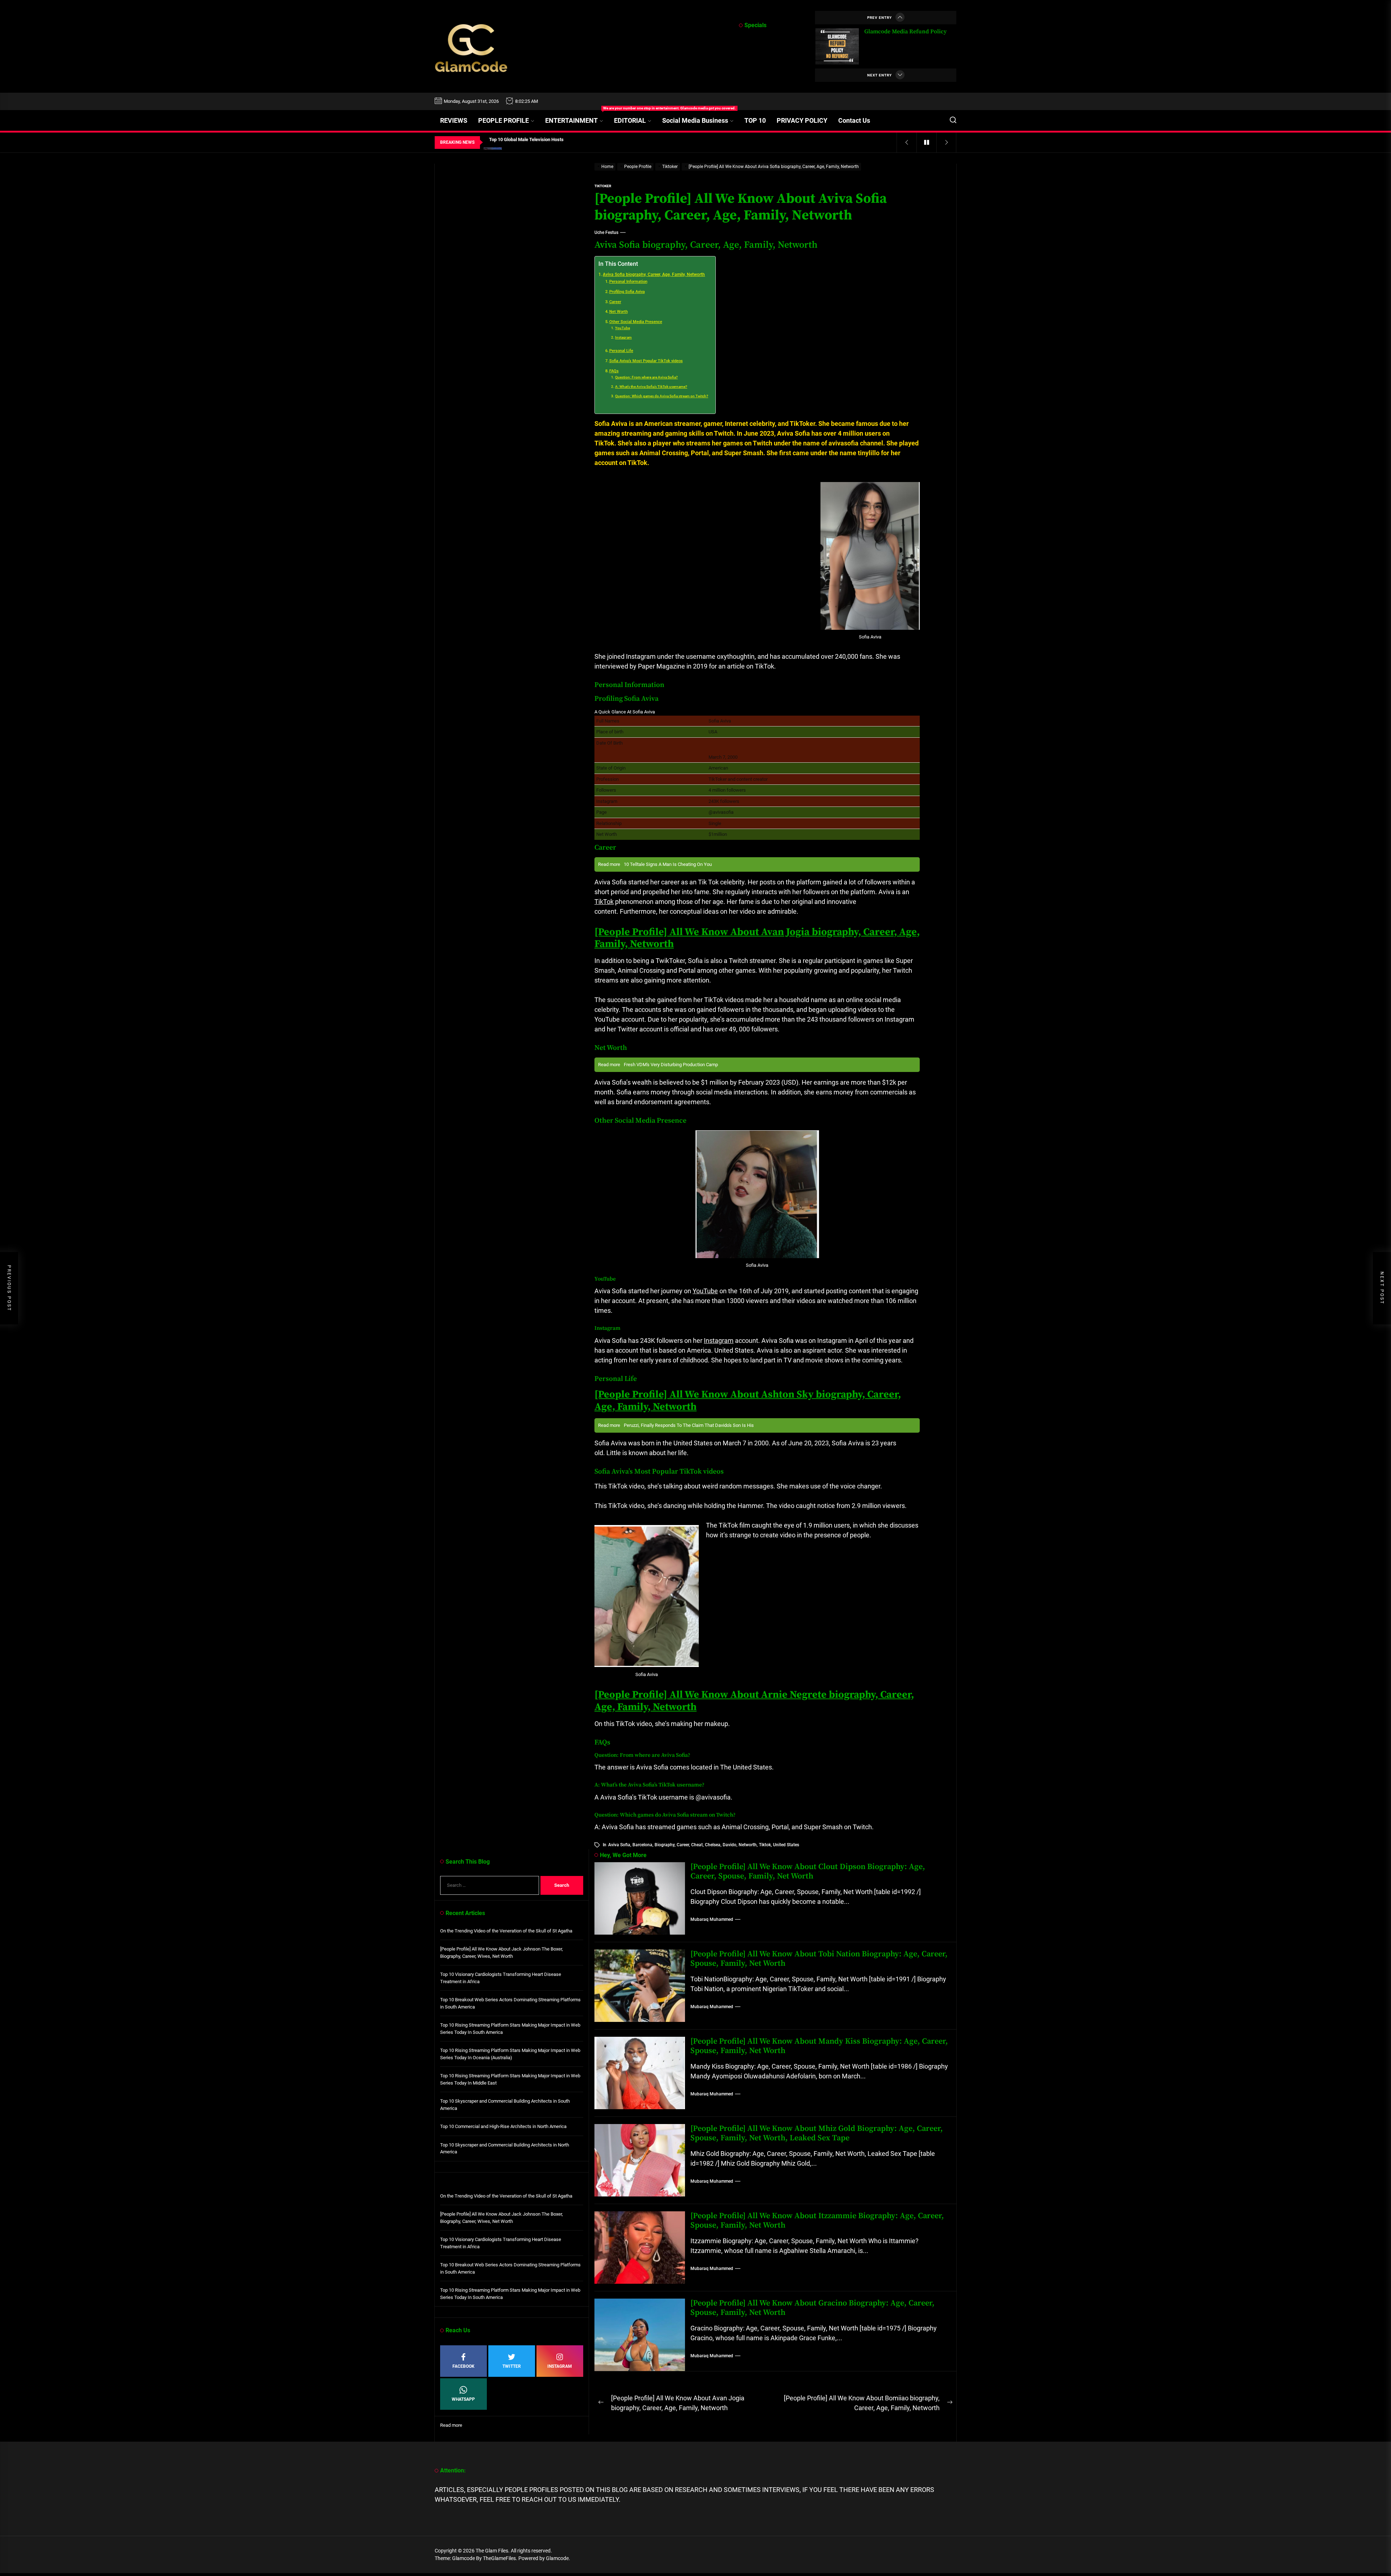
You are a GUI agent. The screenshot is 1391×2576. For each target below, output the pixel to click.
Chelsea (713, 1845)
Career (615, 302)
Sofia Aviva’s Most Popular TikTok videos (646, 361)
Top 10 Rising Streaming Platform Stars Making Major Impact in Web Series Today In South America (510, 2029)
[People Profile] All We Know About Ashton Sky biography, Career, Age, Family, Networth (748, 1401)
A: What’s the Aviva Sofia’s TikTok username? (651, 387)
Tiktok (765, 1845)
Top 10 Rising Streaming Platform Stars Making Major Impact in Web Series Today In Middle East (510, 2079)
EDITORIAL (630, 120)
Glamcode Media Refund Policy (905, 32)
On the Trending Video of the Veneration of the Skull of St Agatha (506, 1931)
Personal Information (628, 282)
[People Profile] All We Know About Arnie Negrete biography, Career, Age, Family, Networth (754, 1701)
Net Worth (619, 312)
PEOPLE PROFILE (504, 120)
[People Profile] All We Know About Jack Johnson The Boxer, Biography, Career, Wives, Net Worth (502, 1953)
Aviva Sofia (619, 1845)
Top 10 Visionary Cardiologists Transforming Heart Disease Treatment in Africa (501, 1978)
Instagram (623, 337)
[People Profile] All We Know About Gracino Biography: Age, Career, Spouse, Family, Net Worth (813, 2308)
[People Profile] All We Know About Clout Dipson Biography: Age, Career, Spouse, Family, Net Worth (808, 1871)
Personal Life (621, 351)
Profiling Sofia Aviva (627, 292)
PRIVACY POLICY (802, 120)
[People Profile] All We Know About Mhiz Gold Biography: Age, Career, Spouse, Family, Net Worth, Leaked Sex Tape (817, 2133)
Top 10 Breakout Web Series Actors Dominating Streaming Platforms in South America (510, 2003)
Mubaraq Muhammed (712, 1919)
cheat (697, 1845)
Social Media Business (695, 120)
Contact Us (854, 120)
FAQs (614, 371)
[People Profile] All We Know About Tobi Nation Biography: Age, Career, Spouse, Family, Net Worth (819, 1959)
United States (786, 1845)
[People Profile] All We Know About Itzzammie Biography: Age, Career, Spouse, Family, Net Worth (817, 2221)
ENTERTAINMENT (577, 117)
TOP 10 (755, 120)
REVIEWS (454, 120)
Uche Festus (606, 233)
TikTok (604, 902)
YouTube (623, 328)
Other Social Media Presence (636, 322)
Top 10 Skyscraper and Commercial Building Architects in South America (505, 2105)
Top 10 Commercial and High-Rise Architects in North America (503, 2126)
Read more (451, 2426)
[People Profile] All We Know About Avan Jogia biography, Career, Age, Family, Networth (757, 938)
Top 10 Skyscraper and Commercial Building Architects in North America (505, 2148)
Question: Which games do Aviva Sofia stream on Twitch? (662, 396)
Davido (730, 1845)
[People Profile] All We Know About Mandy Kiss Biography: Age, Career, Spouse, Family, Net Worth (819, 2046)
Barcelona (642, 1845)
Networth (748, 1845)
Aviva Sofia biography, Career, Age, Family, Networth (654, 275)
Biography (665, 1845)
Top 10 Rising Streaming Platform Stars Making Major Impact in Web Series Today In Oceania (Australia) (510, 2054)
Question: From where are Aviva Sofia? (646, 377)
